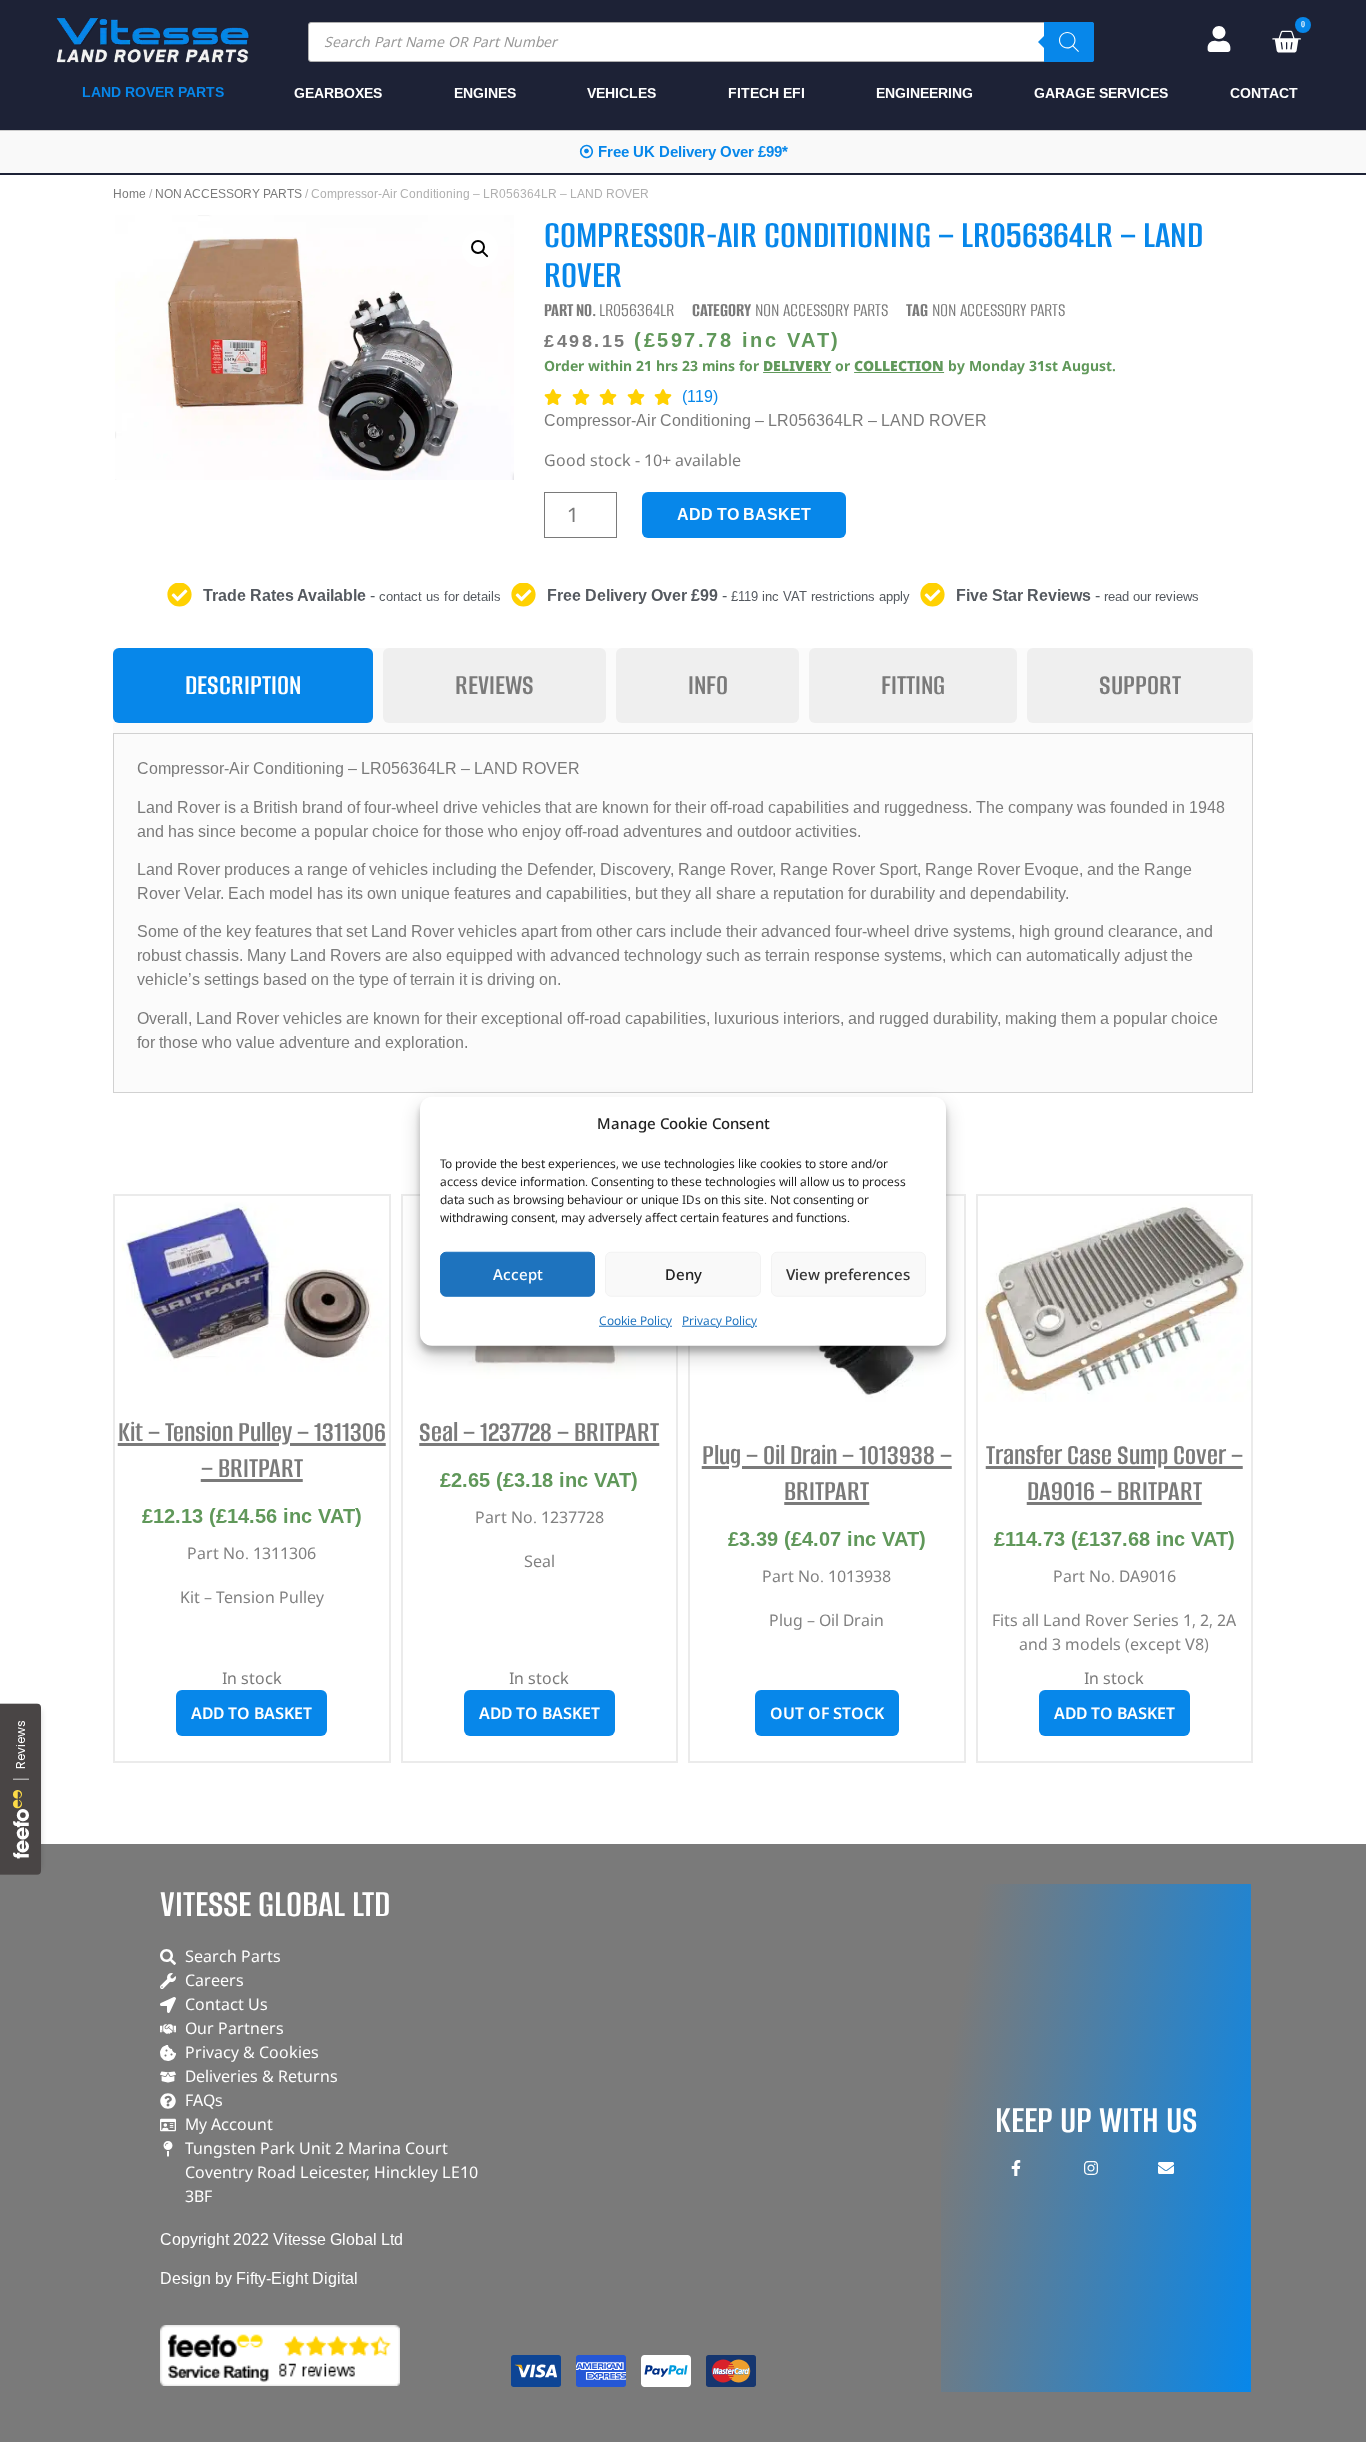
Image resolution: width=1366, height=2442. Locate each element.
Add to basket (744, 514)
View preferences (848, 1274)
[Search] (1069, 42)
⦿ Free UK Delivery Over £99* (683, 151)
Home (129, 194)
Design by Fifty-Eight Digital (259, 2278)
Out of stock (827, 1713)
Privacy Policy (719, 1319)
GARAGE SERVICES (1101, 93)
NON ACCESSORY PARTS (228, 194)
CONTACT (1264, 93)
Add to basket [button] (251, 1713)
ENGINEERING (924, 93)
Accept (518, 1274)
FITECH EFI (766, 93)
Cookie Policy (635, 1319)
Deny (683, 1274)
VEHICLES (621, 93)
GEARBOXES (338, 93)
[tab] (243, 685)
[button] (480, 249)
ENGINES (485, 93)
